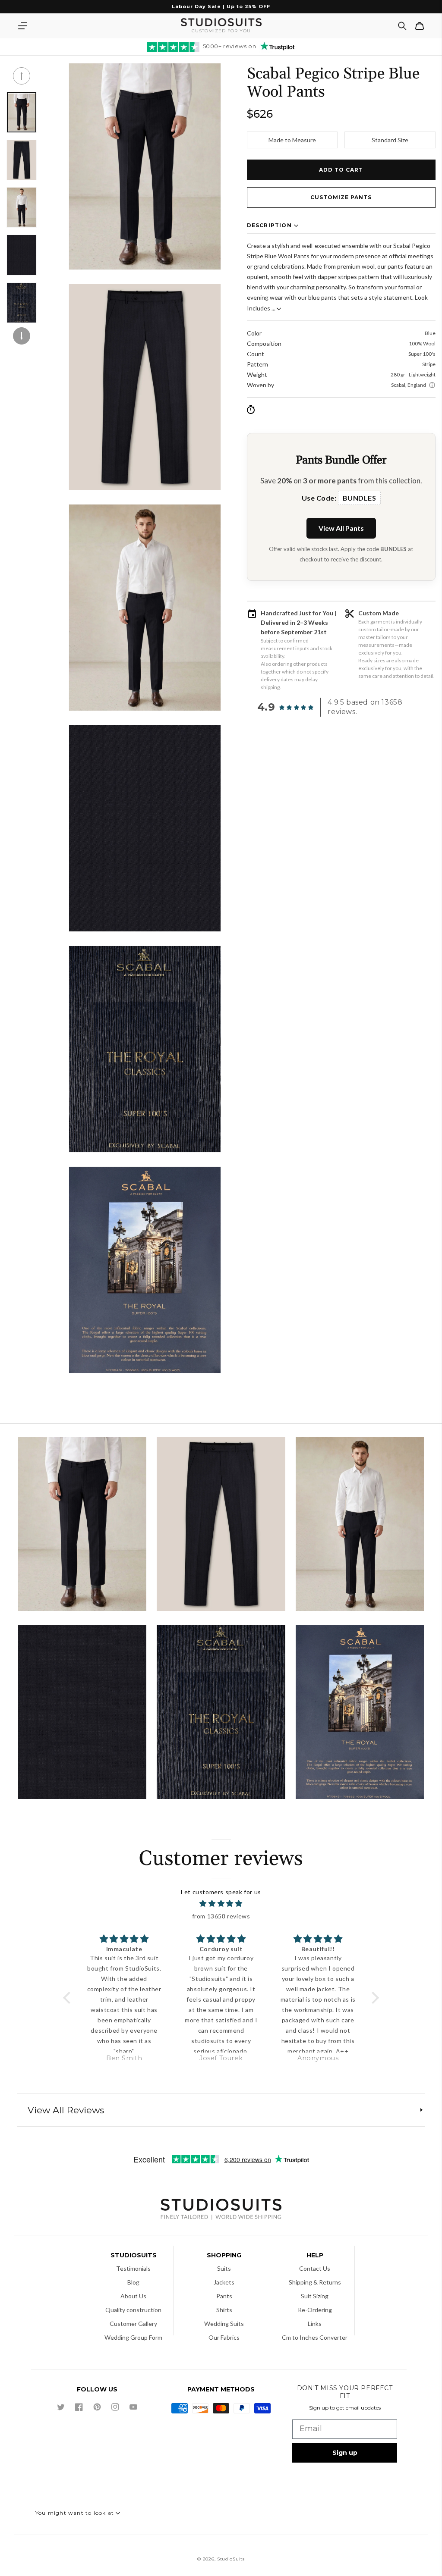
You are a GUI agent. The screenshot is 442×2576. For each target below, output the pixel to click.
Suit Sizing (315, 2296)
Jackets (224, 2282)
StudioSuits (231, 2559)
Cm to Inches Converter (315, 2337)
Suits (224, 2268)
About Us (133, 2296)
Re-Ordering (315, 2310)
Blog (133, 2282)
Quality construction (133, 2310)
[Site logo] (221, 2210)
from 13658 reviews (221, 1916)
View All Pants (341, 528)
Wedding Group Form (133, 2337)
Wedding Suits (224, 2324)
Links (315, 2324)
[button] (22, 26)
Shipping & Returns (315, 2282)
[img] (221, 1904)
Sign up (345, 2453)
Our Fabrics (224, 2337)
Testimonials (133, 2268)
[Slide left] (22, 76)
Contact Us (315, 2268)
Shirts (224, 2310)
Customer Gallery (133, 2324)
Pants (224, 2296)
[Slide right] (22, 336)
